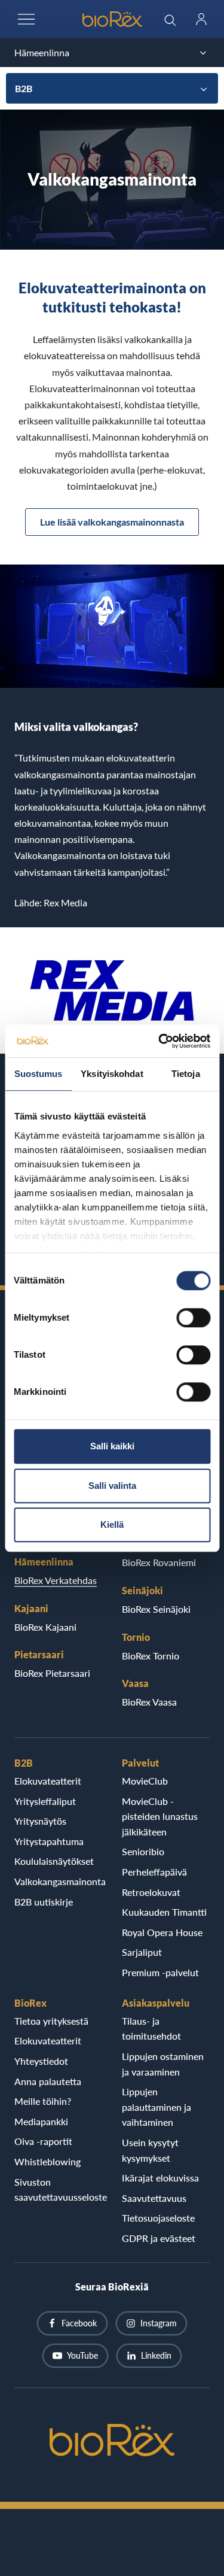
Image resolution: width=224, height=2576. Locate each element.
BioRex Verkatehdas (56, 1580)
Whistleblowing (47, 2161)
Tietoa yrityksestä (51, 2021)
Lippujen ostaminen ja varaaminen (163, 2064)
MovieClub (145, 1781)
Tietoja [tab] (186, 1074)
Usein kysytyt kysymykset (150, 2150)
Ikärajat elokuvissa (160, 2178)
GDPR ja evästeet (159, 2238)
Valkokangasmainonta (59, 1881)
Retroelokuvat (151, 1892)
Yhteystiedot (41, 2061)
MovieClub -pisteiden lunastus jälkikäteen (160, 1816)
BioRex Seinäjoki (156, 1609)
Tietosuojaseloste (158, 2218)
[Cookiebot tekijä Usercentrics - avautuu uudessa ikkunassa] (159, 1041)
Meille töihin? (43, 2101)
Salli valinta (112, 1486)
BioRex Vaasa (149, 1702)
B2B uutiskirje (44, 1902)
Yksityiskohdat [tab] (112, 1074)
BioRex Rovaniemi (159, 1562)
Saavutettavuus (154, 2198)
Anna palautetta (48, 2081)
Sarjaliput (142, 1952)
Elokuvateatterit (48, 1781)
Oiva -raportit (43, 2141)
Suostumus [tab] (39, 1074)
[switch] (193, 1318)
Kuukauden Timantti (164, 1912)
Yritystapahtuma (49, 1841)
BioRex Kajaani (45, 1627)
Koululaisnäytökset (54, 1861)
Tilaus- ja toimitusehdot (151, 2029)
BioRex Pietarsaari (52, 1673)
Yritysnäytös (40, 1821)
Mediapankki (41, 2121)
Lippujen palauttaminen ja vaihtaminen (157, 2107)
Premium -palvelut (160, 1972)
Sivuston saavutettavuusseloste (59, 2190)
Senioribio (143, 1851)
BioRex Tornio (151, 1656)
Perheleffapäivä (154, 1872)
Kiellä (112, 1524)
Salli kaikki (112, 1446)
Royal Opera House (162, 1932)
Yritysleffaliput (45, 1801)
